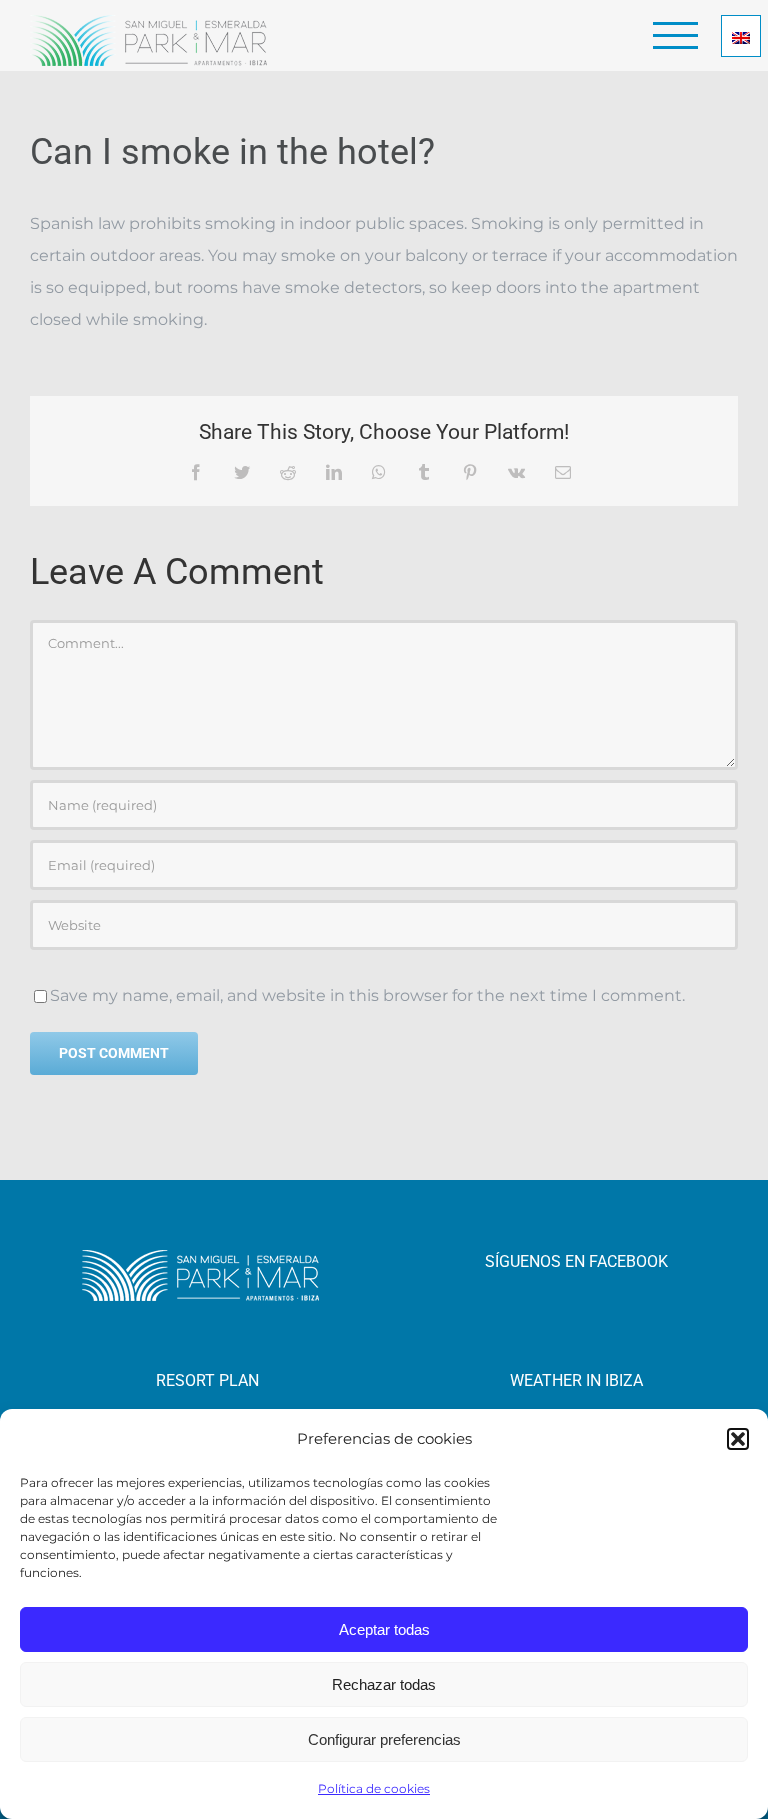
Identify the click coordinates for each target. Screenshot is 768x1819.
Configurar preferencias (384, 1739)
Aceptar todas (384, 1629)
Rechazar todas (384, 1684)
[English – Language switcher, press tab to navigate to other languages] (741, 36)
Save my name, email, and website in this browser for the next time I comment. (367, 995)
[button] (738, 1439)
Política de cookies (374, 1788)
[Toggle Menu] (676, 35)
